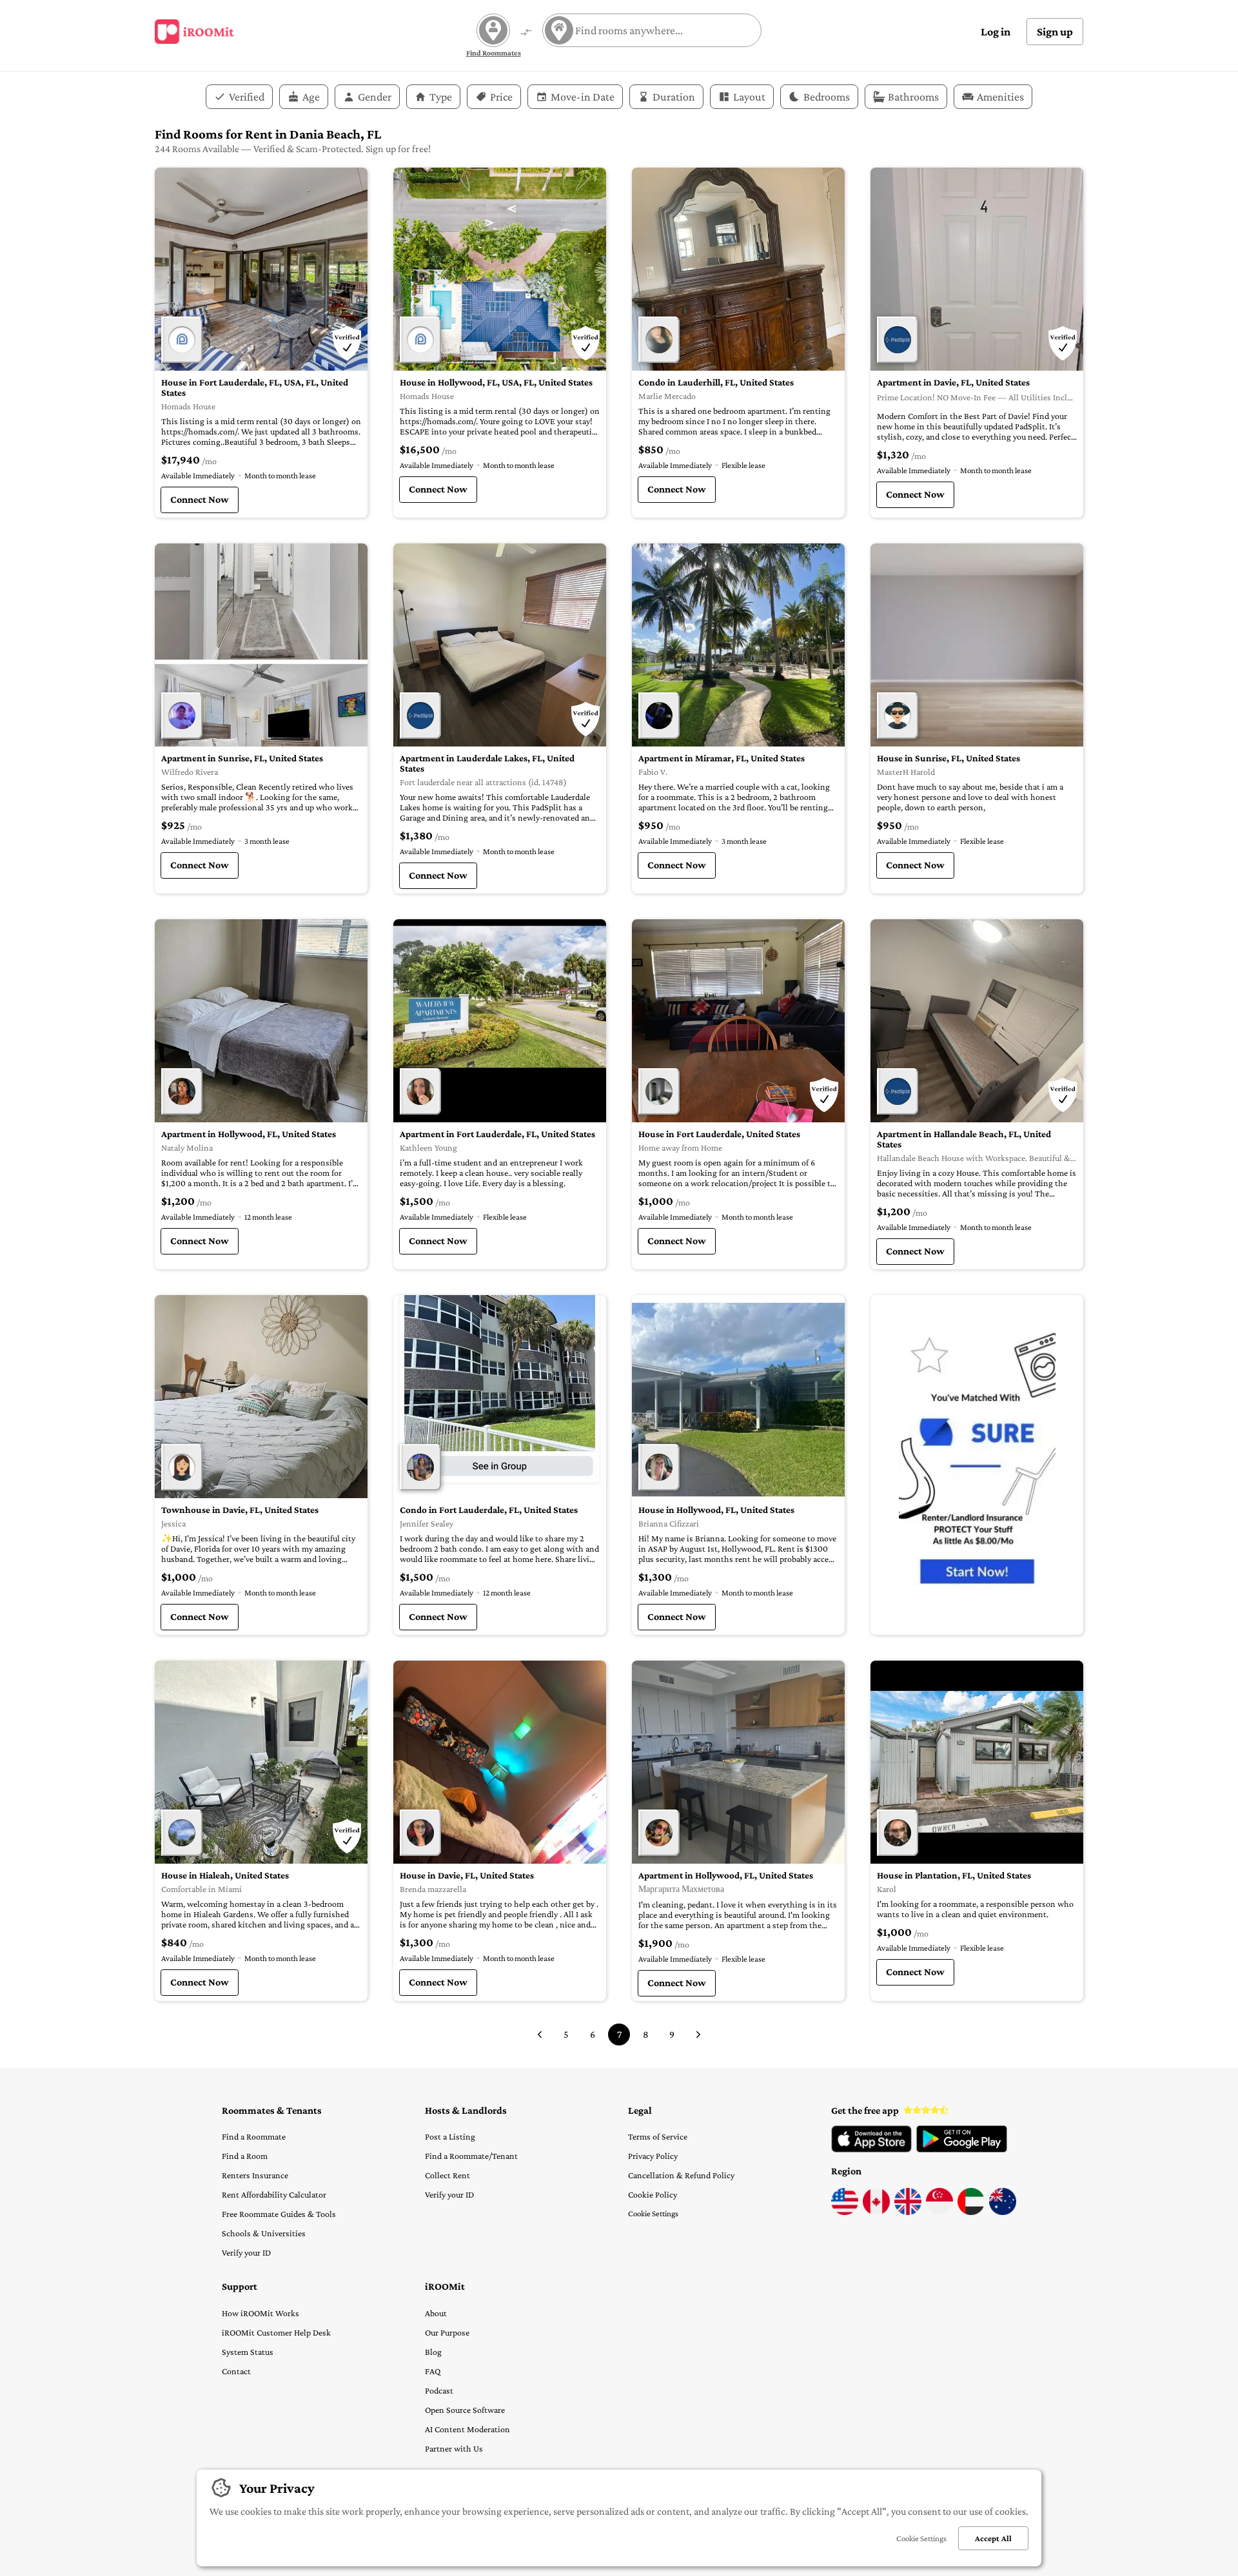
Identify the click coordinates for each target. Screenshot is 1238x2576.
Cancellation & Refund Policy (681, 2175)
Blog (433, 2352)
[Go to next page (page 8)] (698, 2034)
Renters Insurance (255, 2175)
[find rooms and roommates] (526, 33)
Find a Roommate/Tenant (471, 2156)
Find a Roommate (254, 2136)
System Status (248, 2352)
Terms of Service (658, 2136)
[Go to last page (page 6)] (540, 2034)
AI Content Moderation (467, 2429)
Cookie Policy (653, 2194)
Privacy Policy (653, 2156)
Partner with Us (454, 2448)
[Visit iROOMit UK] (908, 2212)
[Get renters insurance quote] (977, 1465)
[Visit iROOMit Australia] (1003, 2212)
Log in (996, 32)
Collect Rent (447, 2175)
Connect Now (200, 499)
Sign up (1055, 32)
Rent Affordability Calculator (274, 2194)
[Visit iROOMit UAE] (971, 2212)
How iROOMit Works (260, 2313)
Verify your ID (246, 2252)
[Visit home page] (194, 32)
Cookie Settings (653, 2213)
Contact (236, 2371)
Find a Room (245, 2156)
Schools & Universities (264, 2233)
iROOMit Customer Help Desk (276, 2332)
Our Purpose (447, 2332)
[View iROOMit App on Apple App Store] (871, 2149)
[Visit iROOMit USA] (845, 2212)
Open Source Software (465, 2410)
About (436, 2313)
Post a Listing (450, 2136)
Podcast (439, 2390)
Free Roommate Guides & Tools (279, 2214)
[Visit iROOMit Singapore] (939, 2212)
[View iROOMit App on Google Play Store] (962, 2149)
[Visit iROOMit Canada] (876, 2212)
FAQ (433, 2371)
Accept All (993, 2538)
